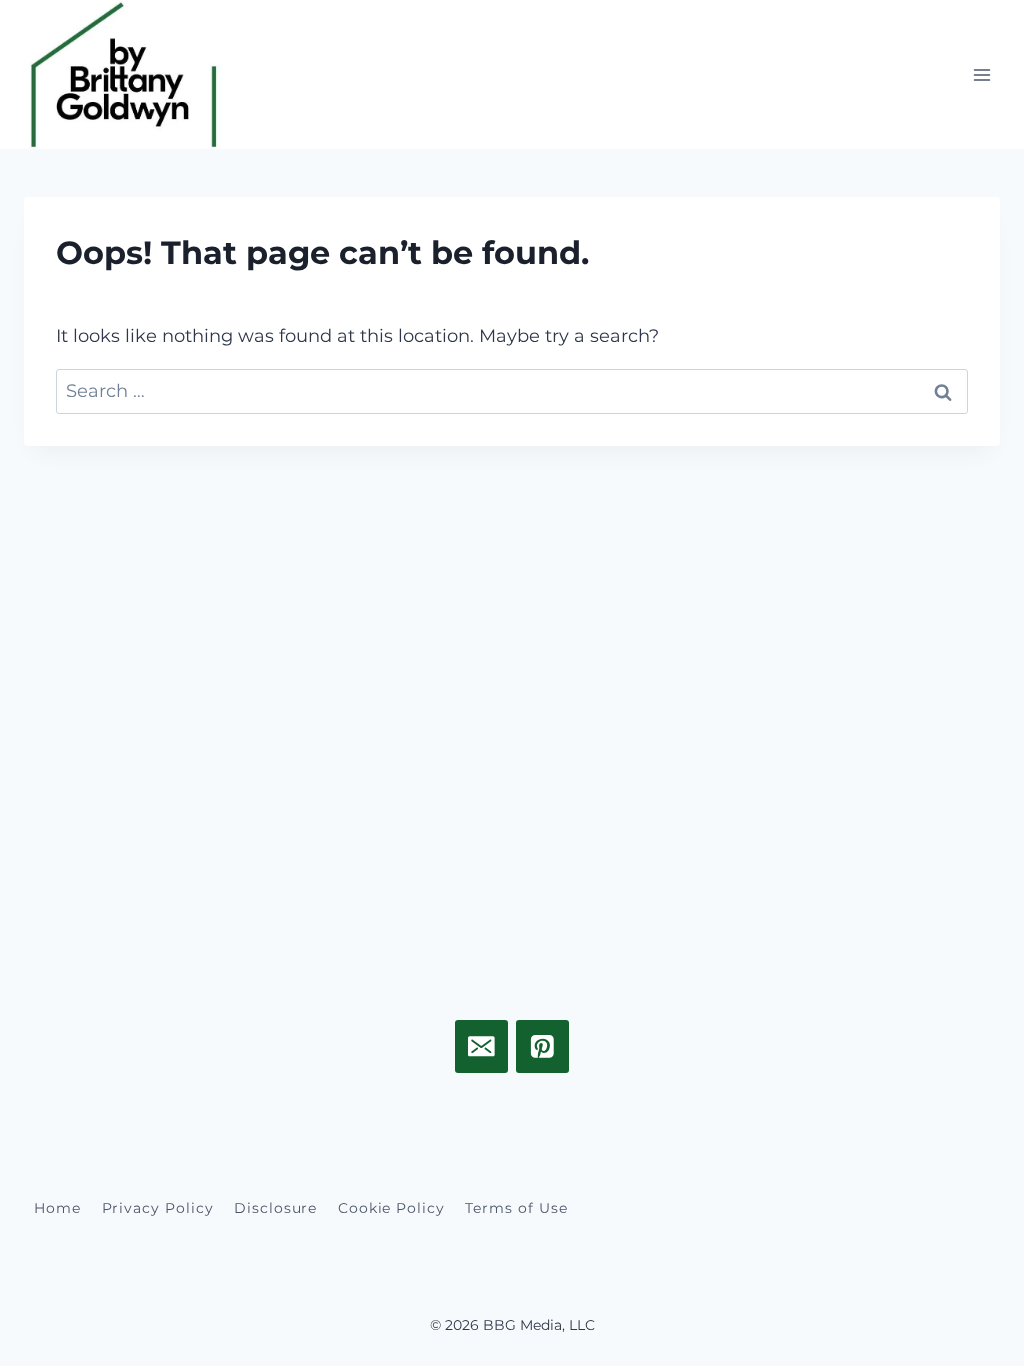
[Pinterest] (542, 1046)
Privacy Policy (158, 1208)
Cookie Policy (391, 1208)
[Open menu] (981, 74)
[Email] (481, 1046)
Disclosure (275, 1208)
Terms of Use (516, 1208)
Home (57, 1208)
